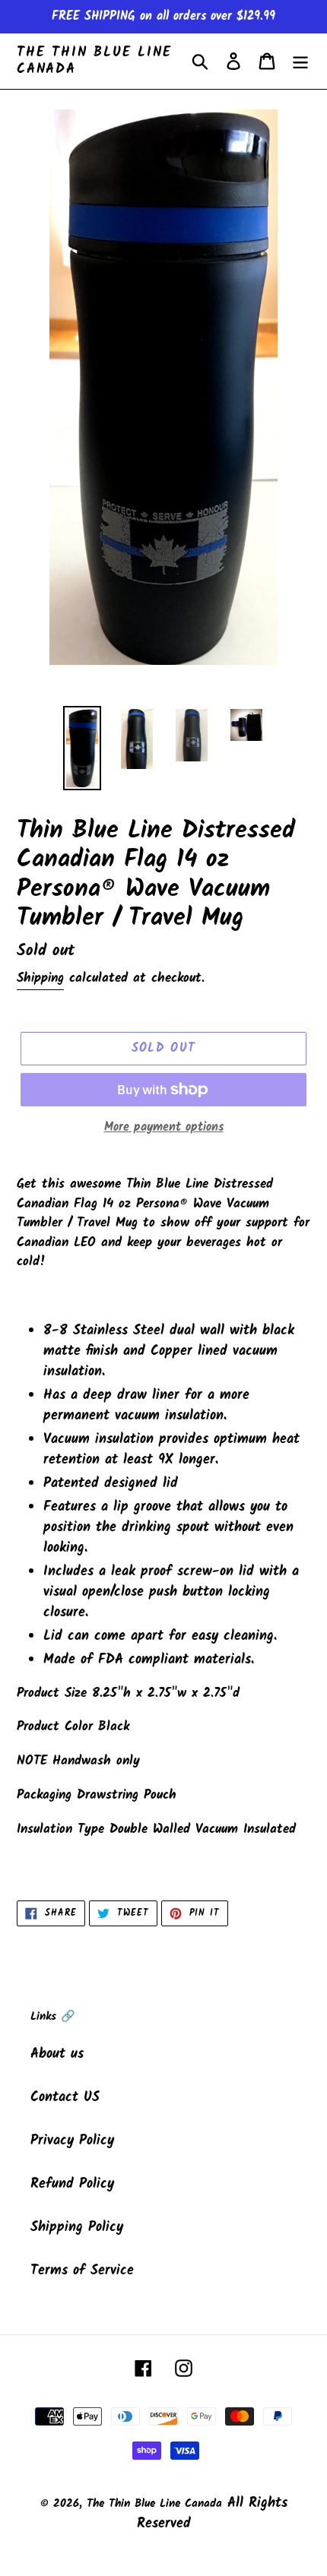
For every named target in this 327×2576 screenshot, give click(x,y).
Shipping (40, 978)
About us (57, 2054)
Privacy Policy (72, 2141)
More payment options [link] (164, 1128)
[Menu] (300, 61)
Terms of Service (82, 2271)
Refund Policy (72, 2184)
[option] (82, 748)
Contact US (65, 2098)
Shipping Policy (77, 2228)
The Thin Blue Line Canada (94, 61)
